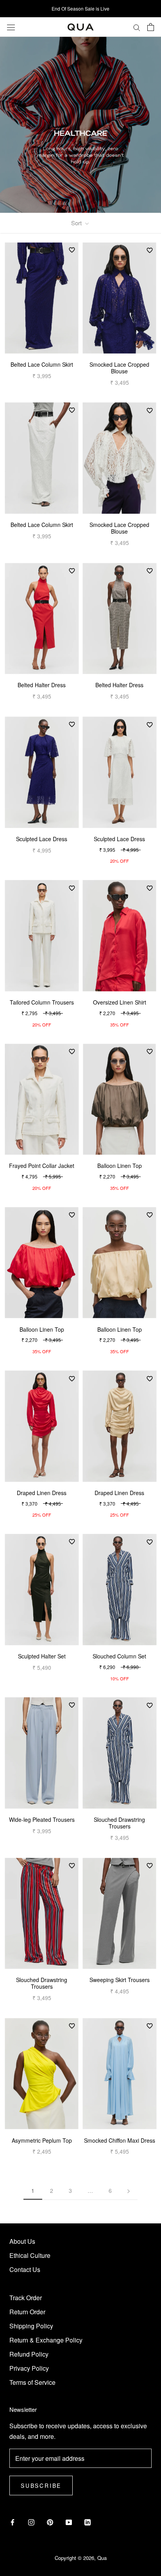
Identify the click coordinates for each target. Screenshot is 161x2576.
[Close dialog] (152, 1255)
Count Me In (119, 1307)
